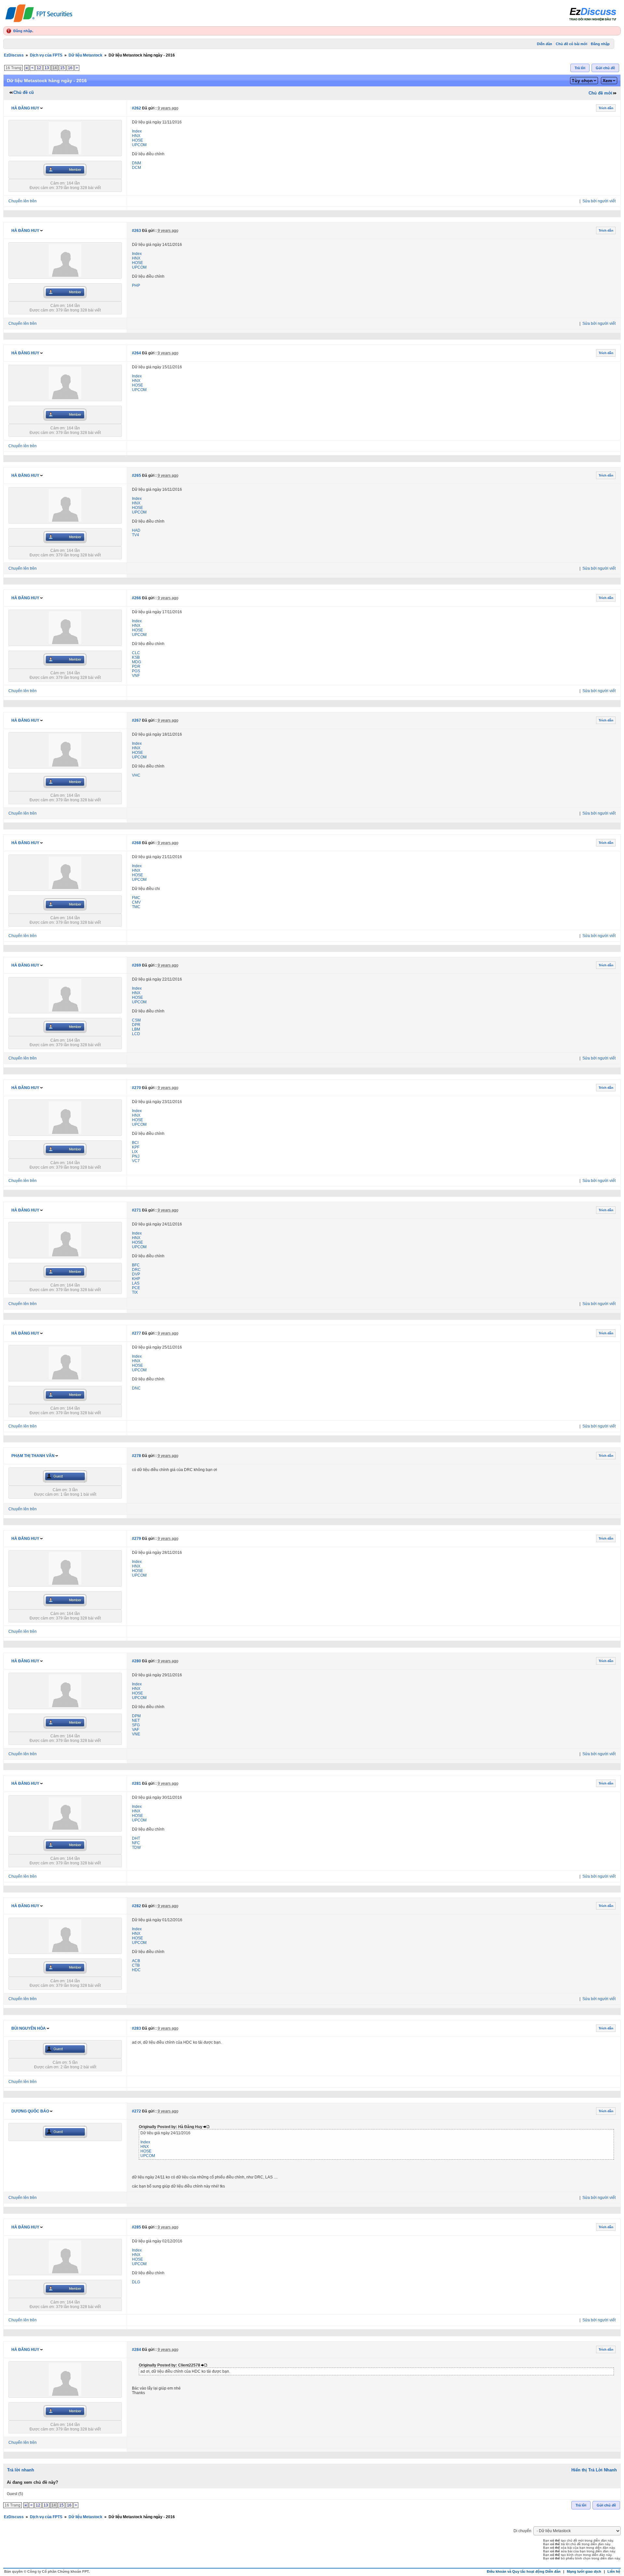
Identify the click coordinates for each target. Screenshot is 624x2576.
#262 (136, 108)
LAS (136, 1283)
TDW (136, 1847)
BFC (136, 1265)
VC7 (136, 1161)
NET (136, 1720)
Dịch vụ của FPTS (46, 55)
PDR (136, 666)
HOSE (137, 140)
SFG (136, 1725)
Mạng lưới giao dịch (584, 2571)
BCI (135, 1143)
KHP (136, 1279)
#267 (136, 720)
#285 (136, 2227)
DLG (136, 2282)
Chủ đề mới (600, 93)
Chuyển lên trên (23, 201)
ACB (136, 1961)
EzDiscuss (14, 55)
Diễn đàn (545, 44)
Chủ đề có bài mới (572, 44)
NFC (136, 1843)
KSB (136, 657)
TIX (135, 1292)
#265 (136, 476)
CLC (136, 653)
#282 (136, 1906)
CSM (136, 1020)
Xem (607, 81)
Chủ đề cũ (24, 92)
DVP (136, 1274)
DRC (136, 1270)
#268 (136, 843)
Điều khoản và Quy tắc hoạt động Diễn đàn (524, 2571)
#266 (136, 598)
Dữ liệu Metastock (85, 55)
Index (137, 131)
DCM (136, 168)
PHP (136, 286)
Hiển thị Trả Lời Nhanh (594, 2470)
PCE (136, 1288)
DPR (136, 1025)
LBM (136, 1029)
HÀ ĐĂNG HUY (25, 108)
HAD (136, 530)
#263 (136, 231)
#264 (136, 353)
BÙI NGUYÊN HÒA (29, 2028)
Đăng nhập (23, 31)
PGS (136, 671)
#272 (136, 2111)
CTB (136, 1965)
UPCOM (139, 145)
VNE (136, 1734)
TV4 (136, 535)
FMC (136, 898)
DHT (136, 1838)
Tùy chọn (582, 81)
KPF (136, 1147)
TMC (136, 907)
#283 (136, 2028)
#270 (136, 1088)
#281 (136, 1783)
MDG (136, 662)
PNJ (136, 1156)
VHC (136, 775)
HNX (136, 136)
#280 (136, 1661)
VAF (136, 1730)
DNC (136, 1388)
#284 (136, 2350)
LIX (135, 1152)
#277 (136, 1333)
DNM (136, 163)
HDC (136, 1970)
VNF (136, 676)
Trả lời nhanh (21, 2470)
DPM (136, 1716)
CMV (136, 902)
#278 (136, 1456)
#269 (136, 965)
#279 (136, 1539)
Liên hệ (614, 2571)
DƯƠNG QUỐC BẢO (30, 2111)
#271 (136, 1210)
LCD (136, 1034)
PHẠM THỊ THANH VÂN (33, 1456)
